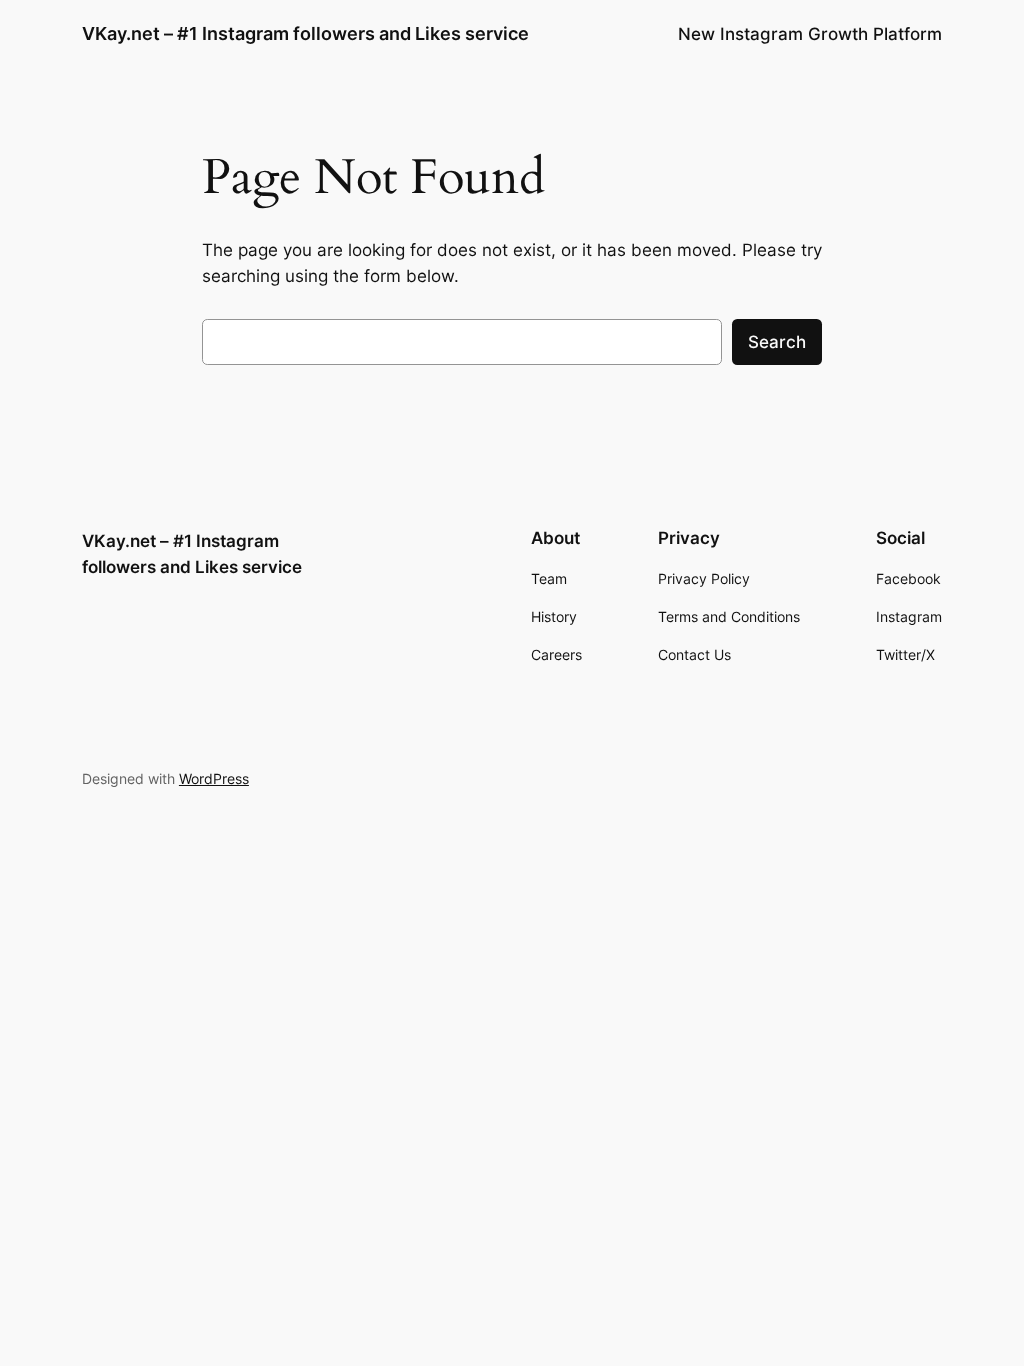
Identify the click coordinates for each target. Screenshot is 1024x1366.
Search (777, 342)
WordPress (214, 778)
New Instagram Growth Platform (810, 34)
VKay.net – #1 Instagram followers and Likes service (305, 33)
